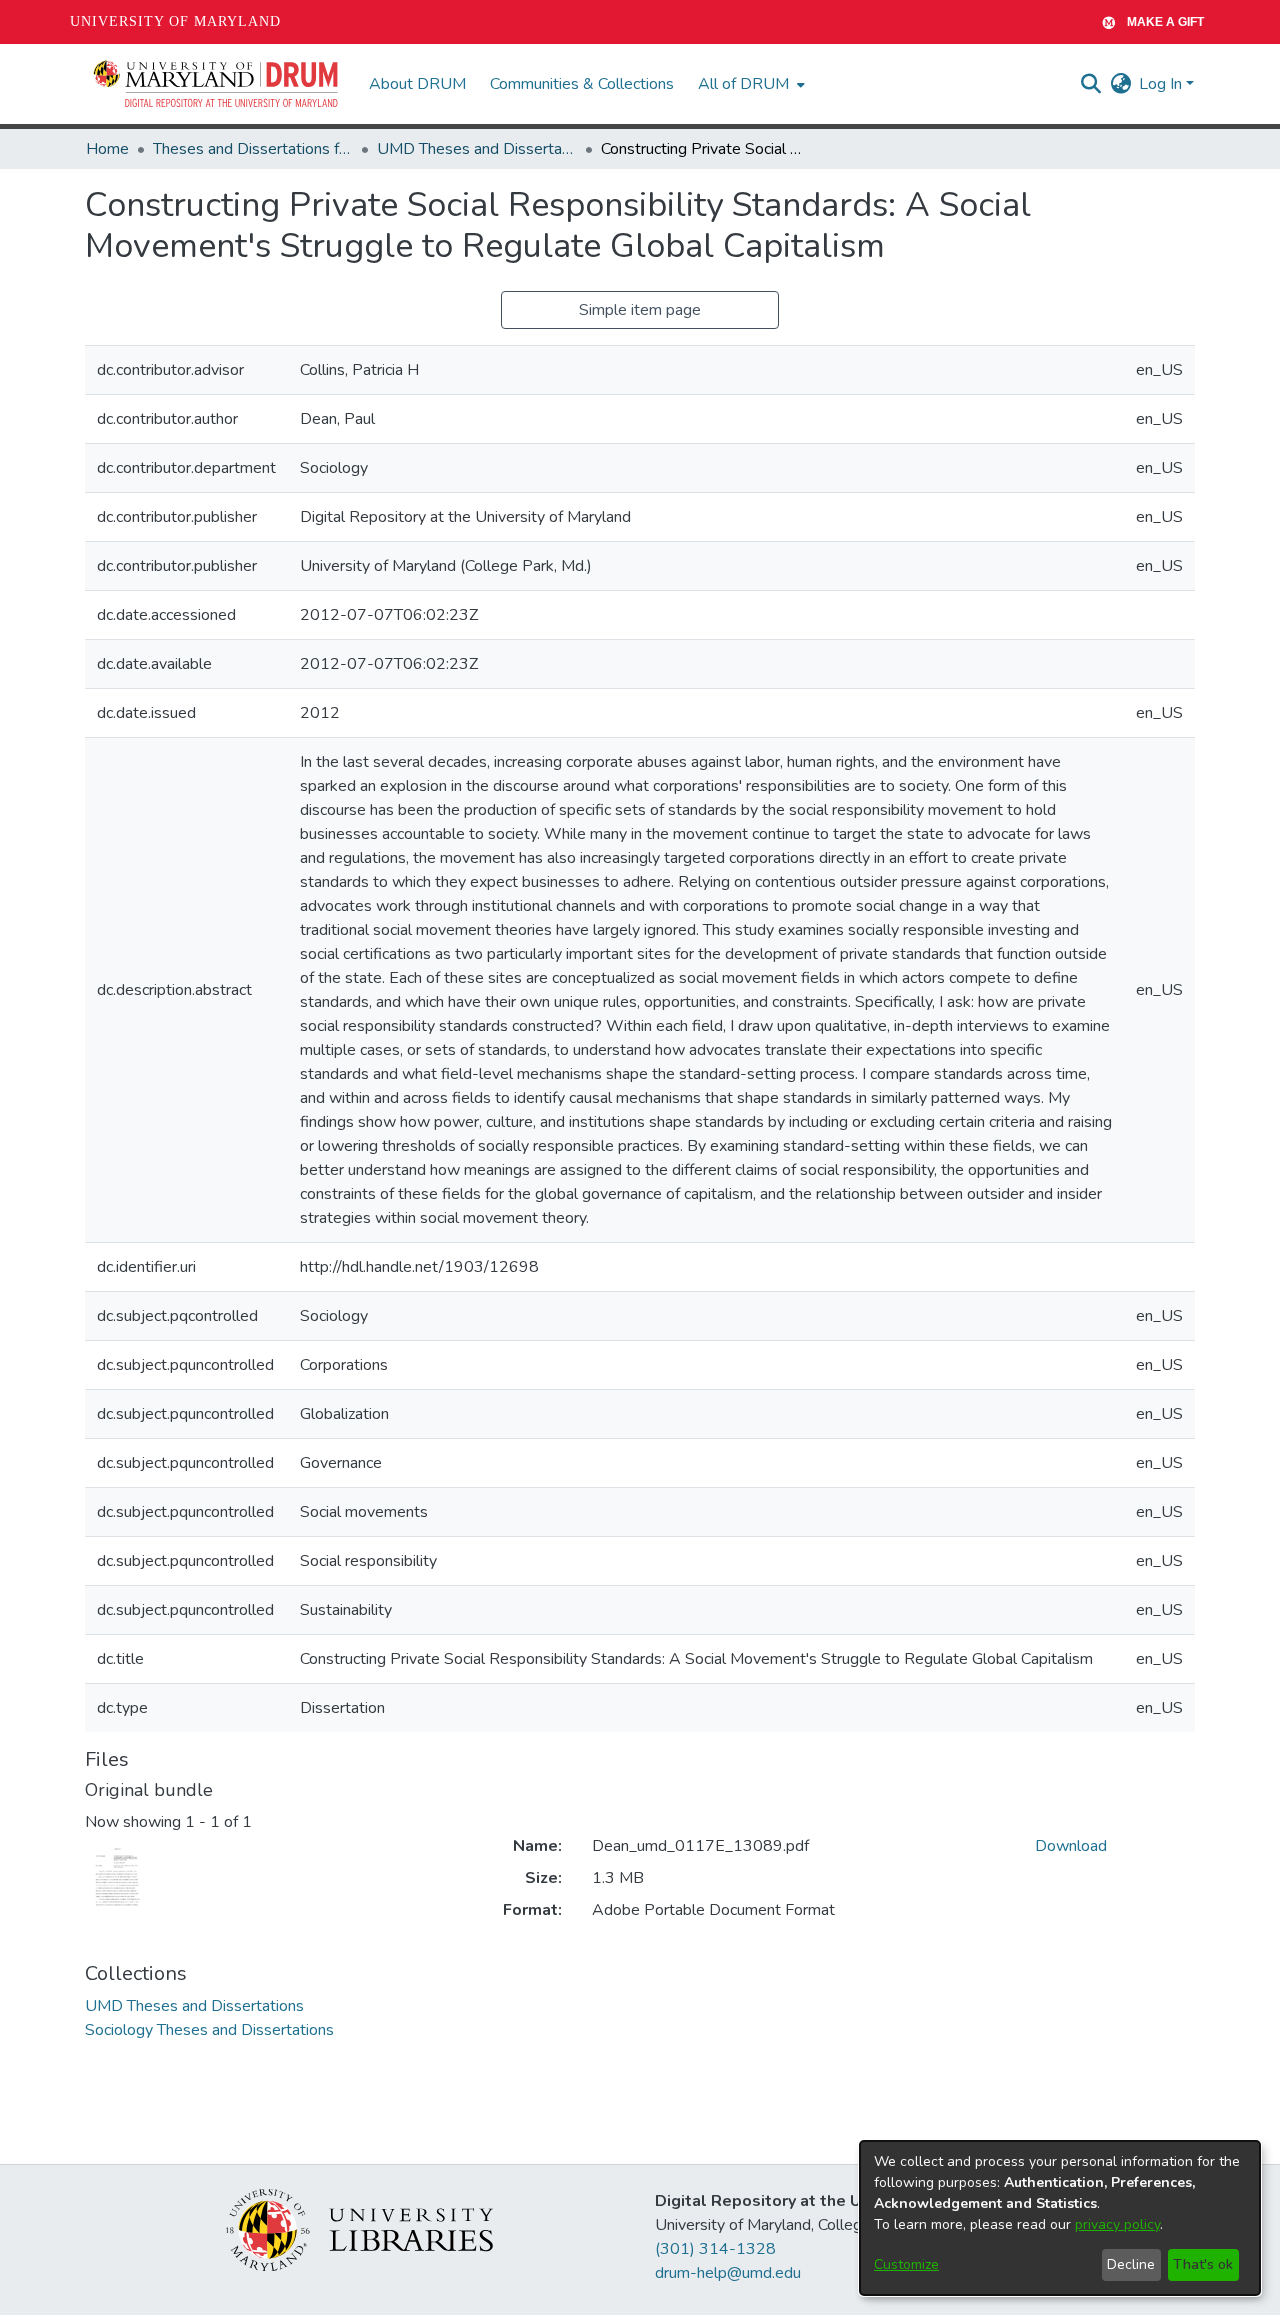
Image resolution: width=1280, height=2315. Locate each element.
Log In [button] (1162, 84)
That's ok (1203, 2264)
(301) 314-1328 (715, 2249)
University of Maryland (175, 21)
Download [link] (1071, 1846)
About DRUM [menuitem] (417, 84)
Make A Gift (1165, 22)
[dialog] (1060, 2218)
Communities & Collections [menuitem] (582, 84)
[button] (217, 84)
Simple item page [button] (640, 310)
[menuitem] (749, 84)
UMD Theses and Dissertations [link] (477, 149)
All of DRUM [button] (743, 84)
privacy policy (1117, 2224)
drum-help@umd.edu (728, 2273)
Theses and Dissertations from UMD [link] (253, 149)
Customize (906, 2264)
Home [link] (107, 149)
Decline (1131, 2264)
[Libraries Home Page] (359, 2229)
